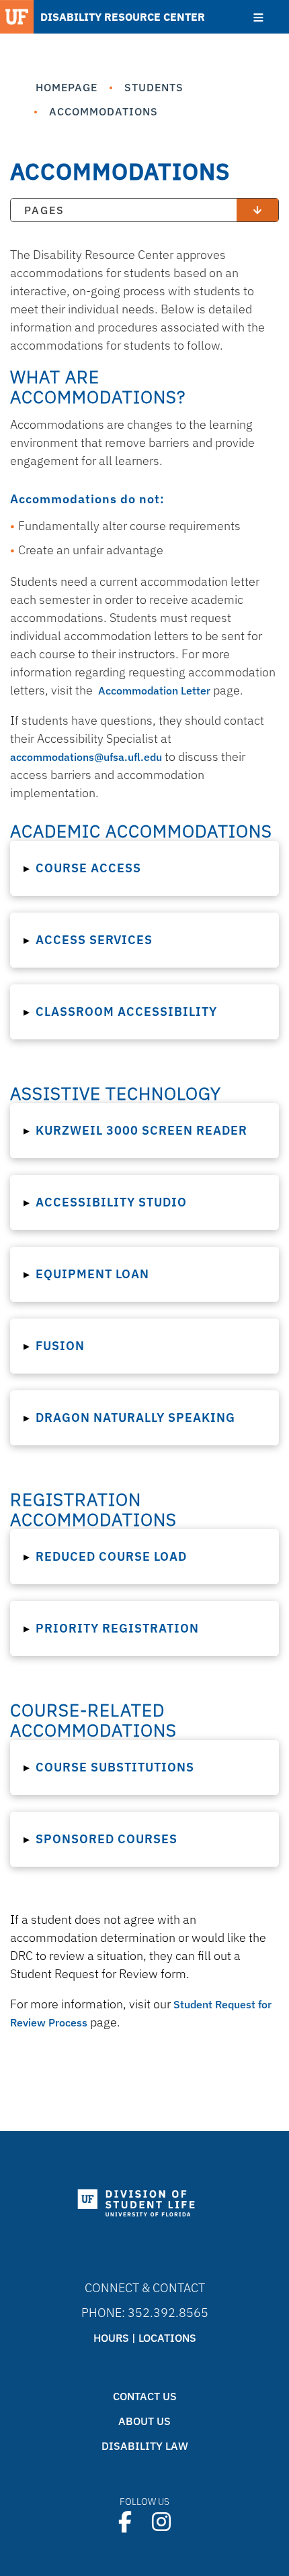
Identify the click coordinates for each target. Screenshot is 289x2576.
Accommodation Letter (154, 690)
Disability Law (145, 2446)
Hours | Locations (145, 2338)
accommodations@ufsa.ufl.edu (86, 757)
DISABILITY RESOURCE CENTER (123, 17)
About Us (144, 2421)
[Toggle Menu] (258, 17)
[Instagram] (161, 2522)
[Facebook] (125, 2522)
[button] (144, 868)
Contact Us (145, 2396)
